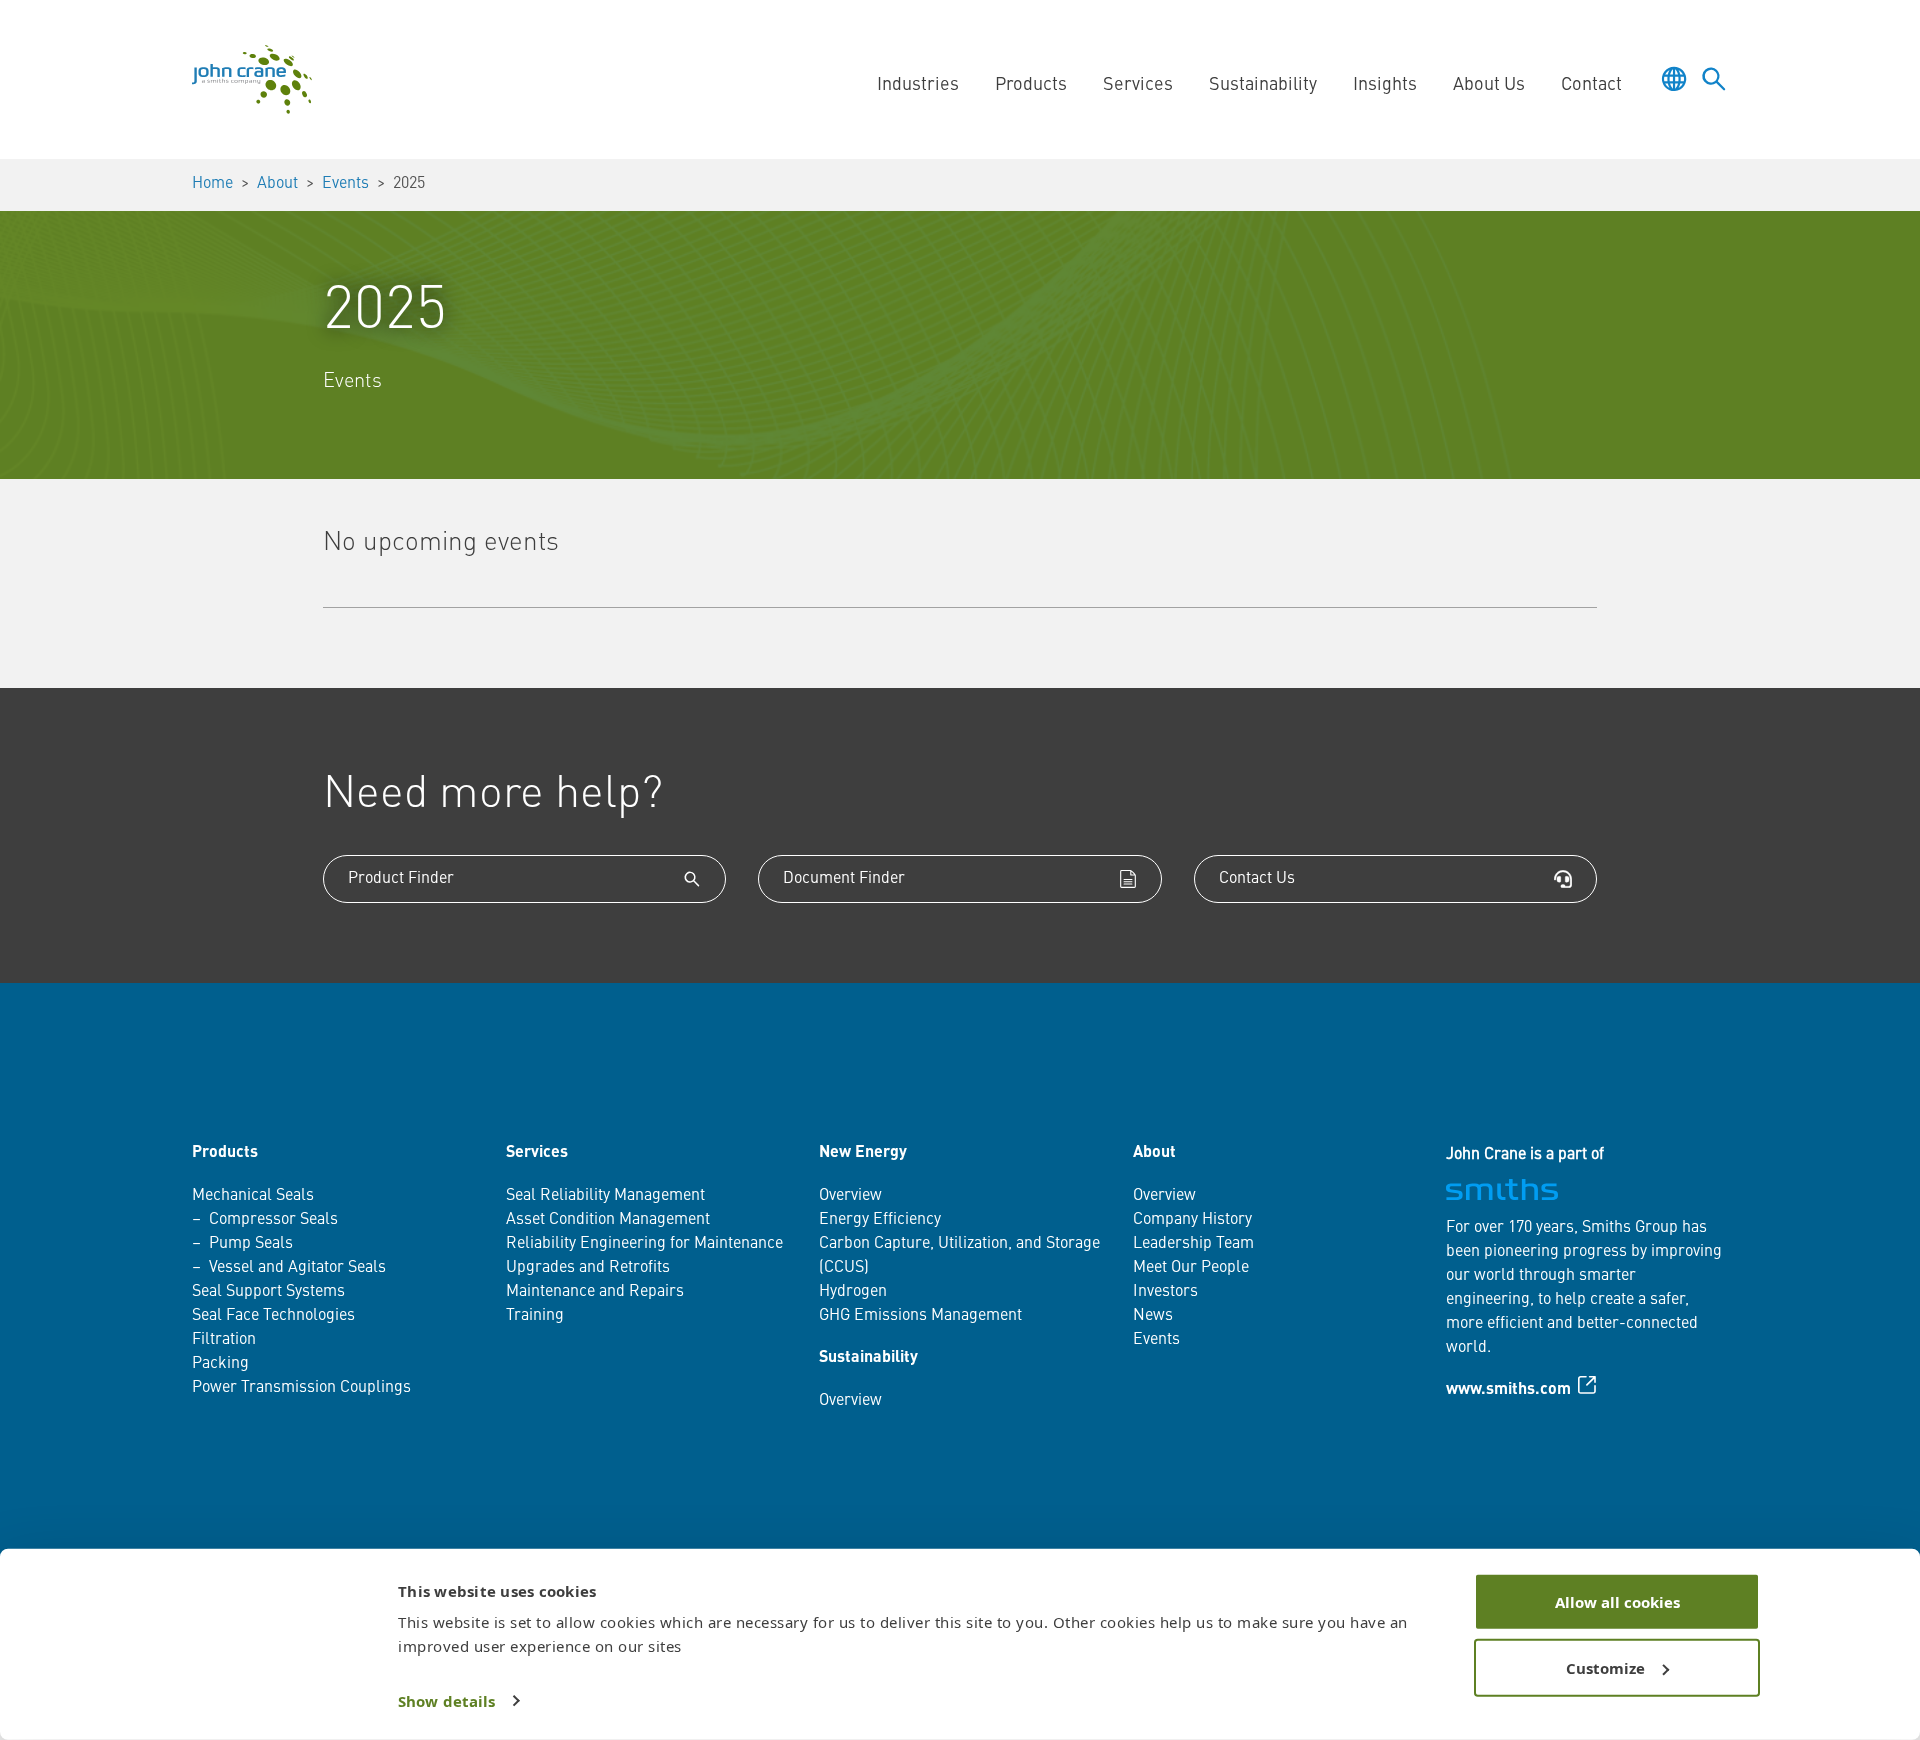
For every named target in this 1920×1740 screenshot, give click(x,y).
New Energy (863, 1153)
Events (345, 184)
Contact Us (1257, 879)
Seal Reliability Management (605, 1196)
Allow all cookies (1617, 1602)
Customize (1605, 1667)
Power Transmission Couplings (301, 1388)
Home (212, 184)
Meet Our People (1191, 1268)
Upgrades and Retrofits (588, 1268)
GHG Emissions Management (920, 1316)
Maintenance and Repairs (595, 1292)
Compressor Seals (273, 1220)
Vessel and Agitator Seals (297, 1268)
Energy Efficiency (880, 1220)
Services (537, 1153)
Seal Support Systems (268, 1292)
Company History (1192, 1220)
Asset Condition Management (608, 1220)
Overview (850, 1196)
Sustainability (868, 1358)
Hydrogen (853, 1292)
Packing (220, 1364)
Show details (446, 1701)
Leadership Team (1193, 1244)
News (1153, 1316)
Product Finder (401, 879)
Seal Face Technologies (273, 1316)
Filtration (224, 1340)
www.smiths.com (1508, 1390)
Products (225, 1153)
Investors (1165, 1292)
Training (535, 1316)
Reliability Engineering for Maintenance (644, 1244)
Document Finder (844, 879)
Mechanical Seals (253, 1196)
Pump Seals (251, 1244)
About (277, 184)
